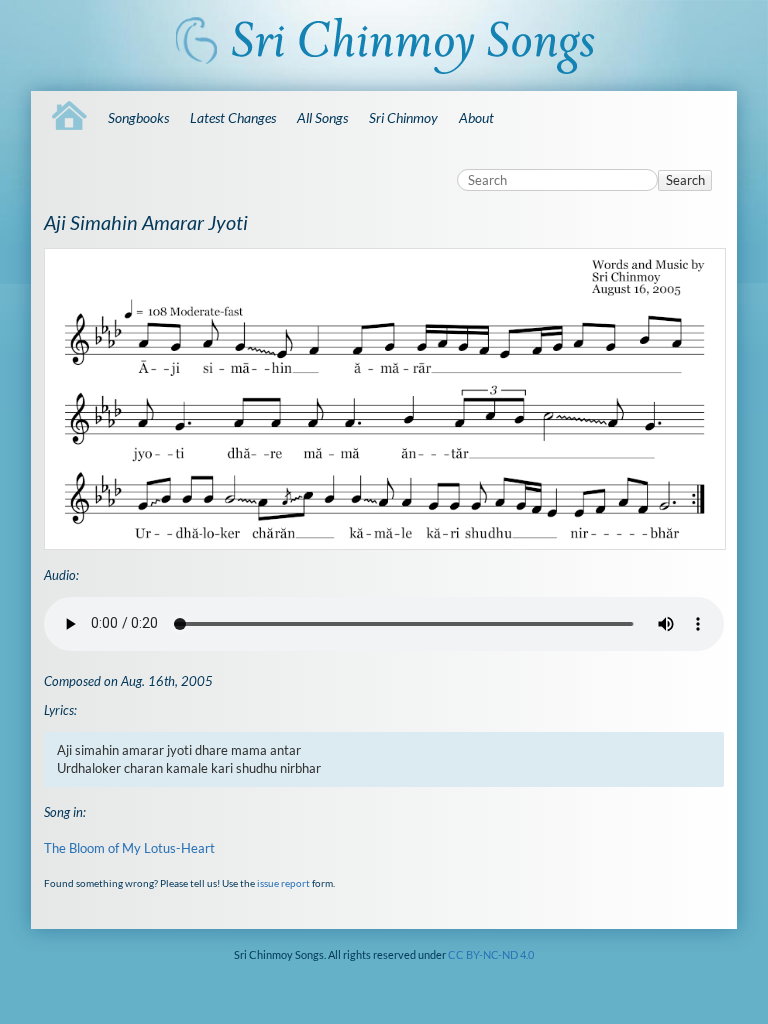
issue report (283, 883)
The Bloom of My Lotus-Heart (129, 848)
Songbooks (138, 117)
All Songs (322, 117)
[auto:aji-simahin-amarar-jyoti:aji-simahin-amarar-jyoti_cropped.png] (384, 399)
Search (685, 180)
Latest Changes (233, 117)
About (476, 117)
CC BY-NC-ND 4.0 (491, 954)
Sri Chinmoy (403, 117)
